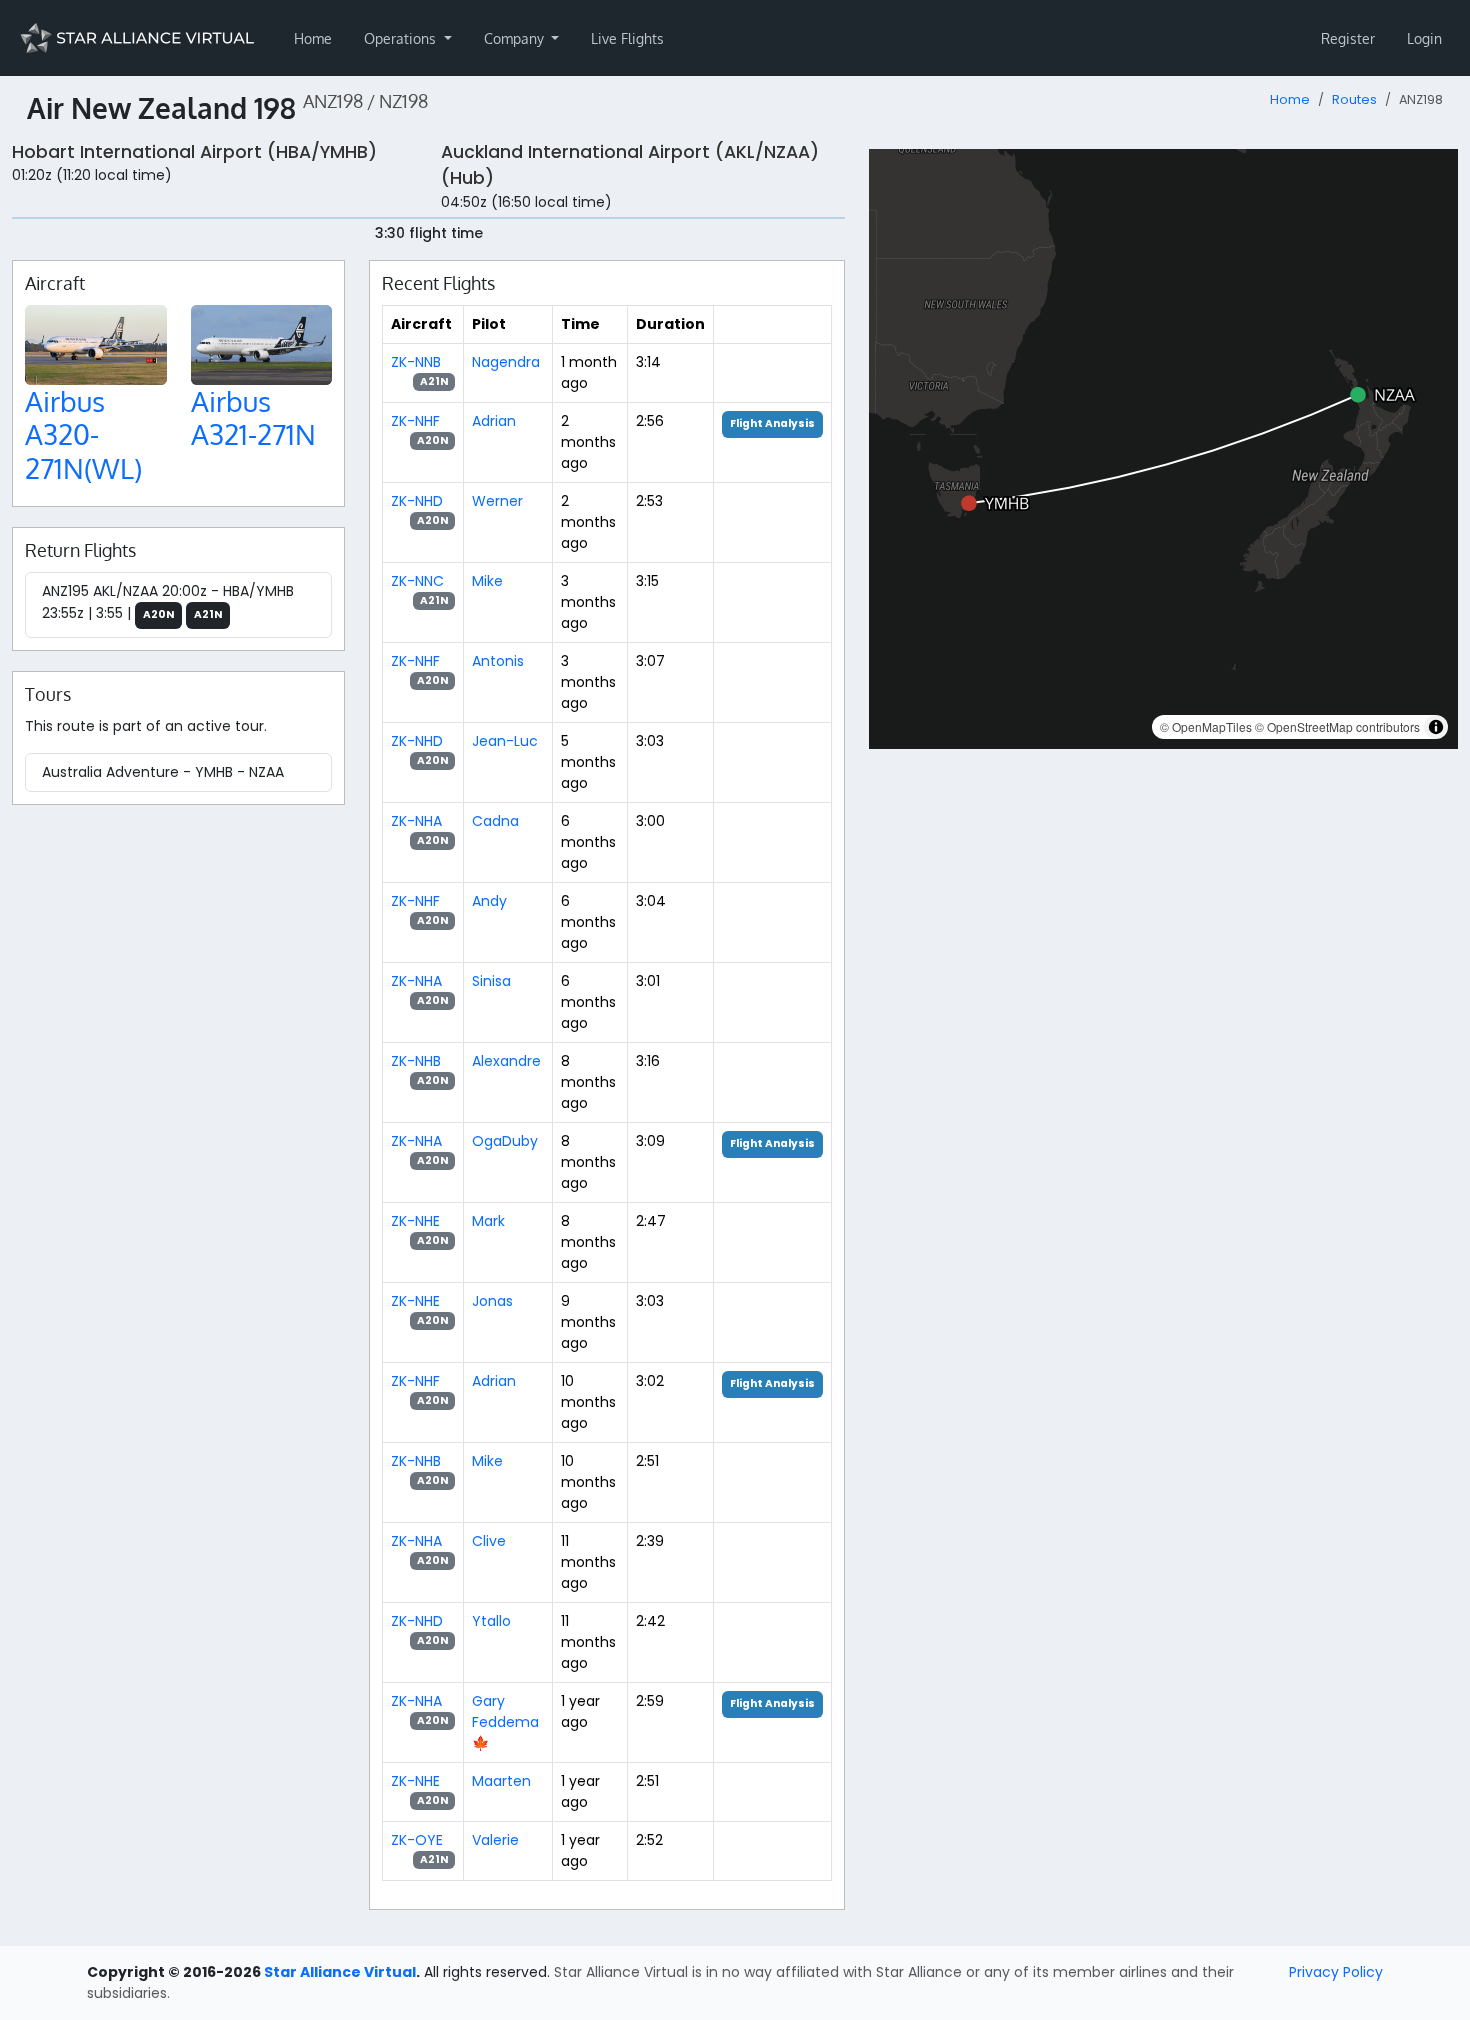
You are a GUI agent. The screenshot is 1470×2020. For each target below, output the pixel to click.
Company (516, 38)
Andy (489, 901)
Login (1424, 38)
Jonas (492, 1301)
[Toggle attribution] (1436, 727)
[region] (1163, 449)
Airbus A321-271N (253, 418)
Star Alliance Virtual (340, 1972)
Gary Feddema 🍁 (505, 1722)
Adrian (494, 421)
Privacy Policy (1336, 1972)
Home (313, 38)
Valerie (495, 1840)
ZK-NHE (415, 1221)
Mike (487, 581)
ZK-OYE (417, 1840)
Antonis (498, 661)
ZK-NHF (415, 421)
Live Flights (627, 38)
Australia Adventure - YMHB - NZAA (163, 772)
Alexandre (506, 1061)
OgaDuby (505, 1141)
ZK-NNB (416, 362)
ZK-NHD (417, 501)
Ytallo (491, 1621)
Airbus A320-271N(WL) (83, 434)
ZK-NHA (416, 821)
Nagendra (506, 362)
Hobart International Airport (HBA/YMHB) (194, 152)
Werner (497, 501)
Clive (489, 1541)
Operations (402, 38)
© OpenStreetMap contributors (1337, 726)
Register (1348, 38)
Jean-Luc (505, 741)
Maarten (501, 1781)
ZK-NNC (417, 581)
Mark (488, 1221)
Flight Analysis (772, 423)
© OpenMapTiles (1206, 726)
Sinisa (491, 981)
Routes (1354, 99)
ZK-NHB (416, 1061)
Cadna (495, 821)
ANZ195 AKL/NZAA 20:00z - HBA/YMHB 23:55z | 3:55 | (168, 602)
